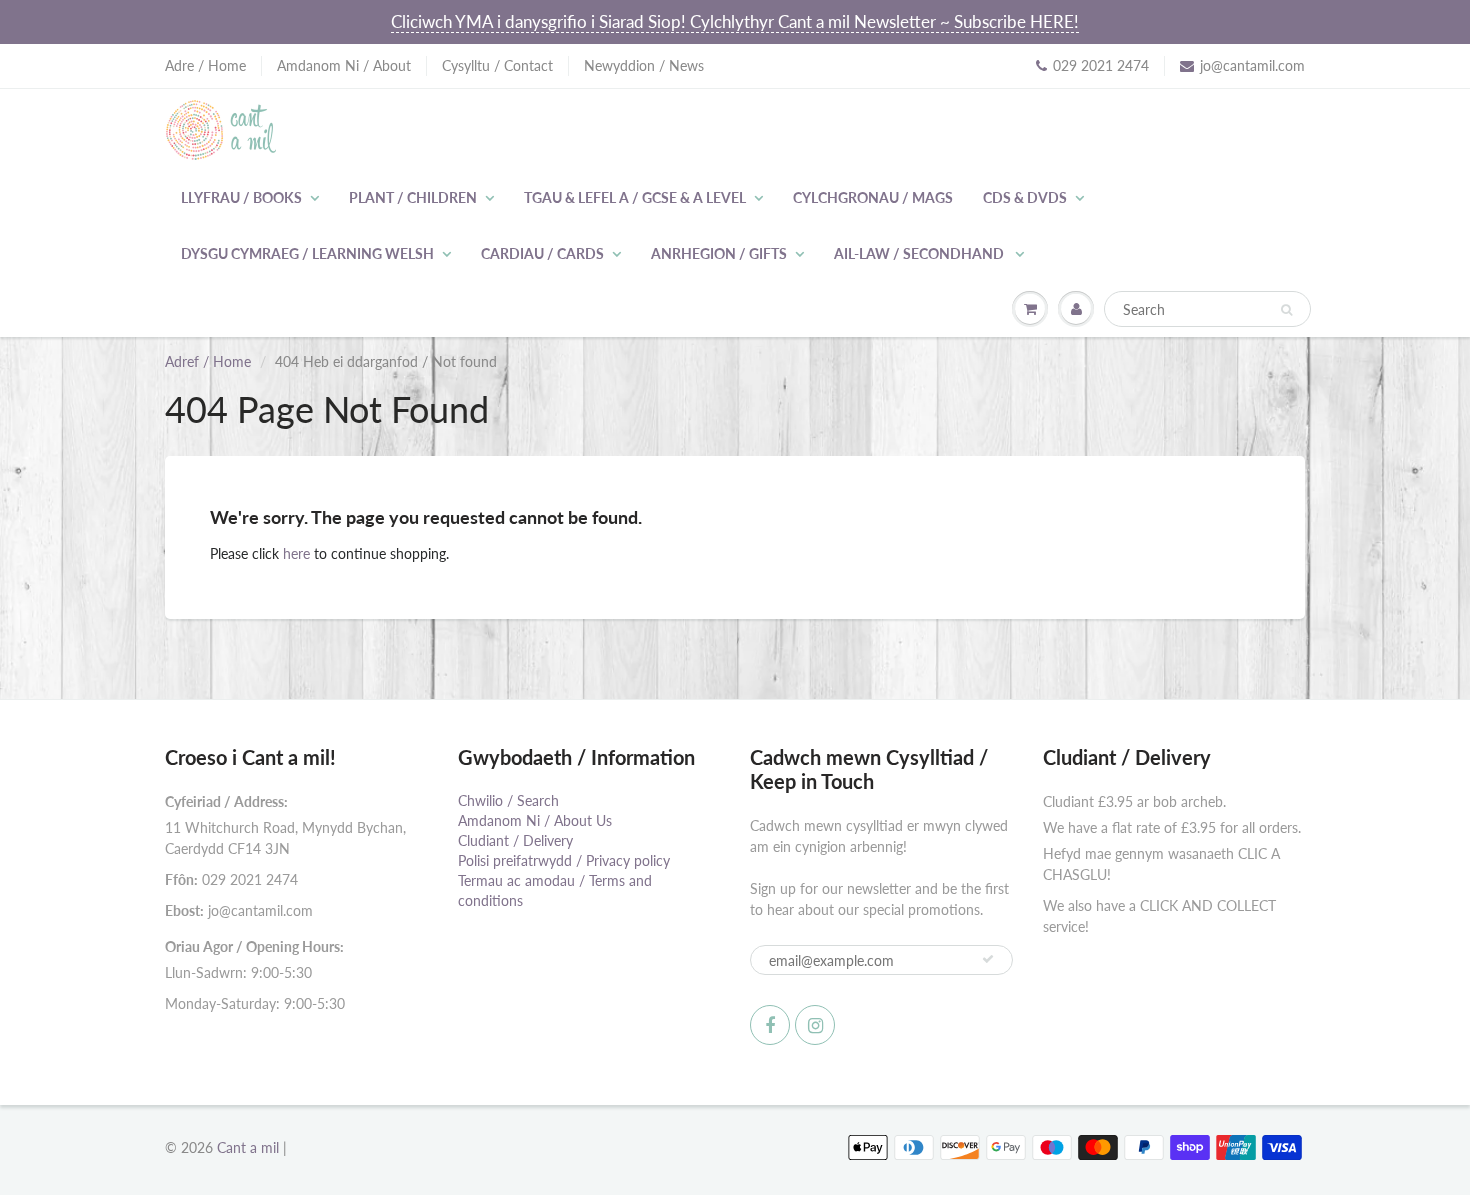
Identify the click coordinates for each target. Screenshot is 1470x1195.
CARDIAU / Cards (542, 253)
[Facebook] (770, 1025)
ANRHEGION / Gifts (719, 253)
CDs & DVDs (1025, 197)
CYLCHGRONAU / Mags (873, 197)
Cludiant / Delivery (515, 840)
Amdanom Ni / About (344, 65)
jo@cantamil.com (1252, 65)
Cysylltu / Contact (497, 65)
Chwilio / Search (508, 800)
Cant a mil (248, 1147)
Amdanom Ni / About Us (535, 820)
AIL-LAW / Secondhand (920, 253)
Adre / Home (205, 65)
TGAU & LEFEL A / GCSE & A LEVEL (635, 197)
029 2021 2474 (1101, 65)
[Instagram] (815, 1025)
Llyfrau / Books (241, 197)
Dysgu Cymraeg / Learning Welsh (307, 253)
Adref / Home (208, 361)
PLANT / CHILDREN (413, 197)
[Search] (1286, 310)
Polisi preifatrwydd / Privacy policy (564, 860)
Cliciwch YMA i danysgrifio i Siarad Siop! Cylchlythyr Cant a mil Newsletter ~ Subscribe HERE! (735, 21)
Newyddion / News (644, 65)
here (296, 553)
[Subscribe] (988, 959)
